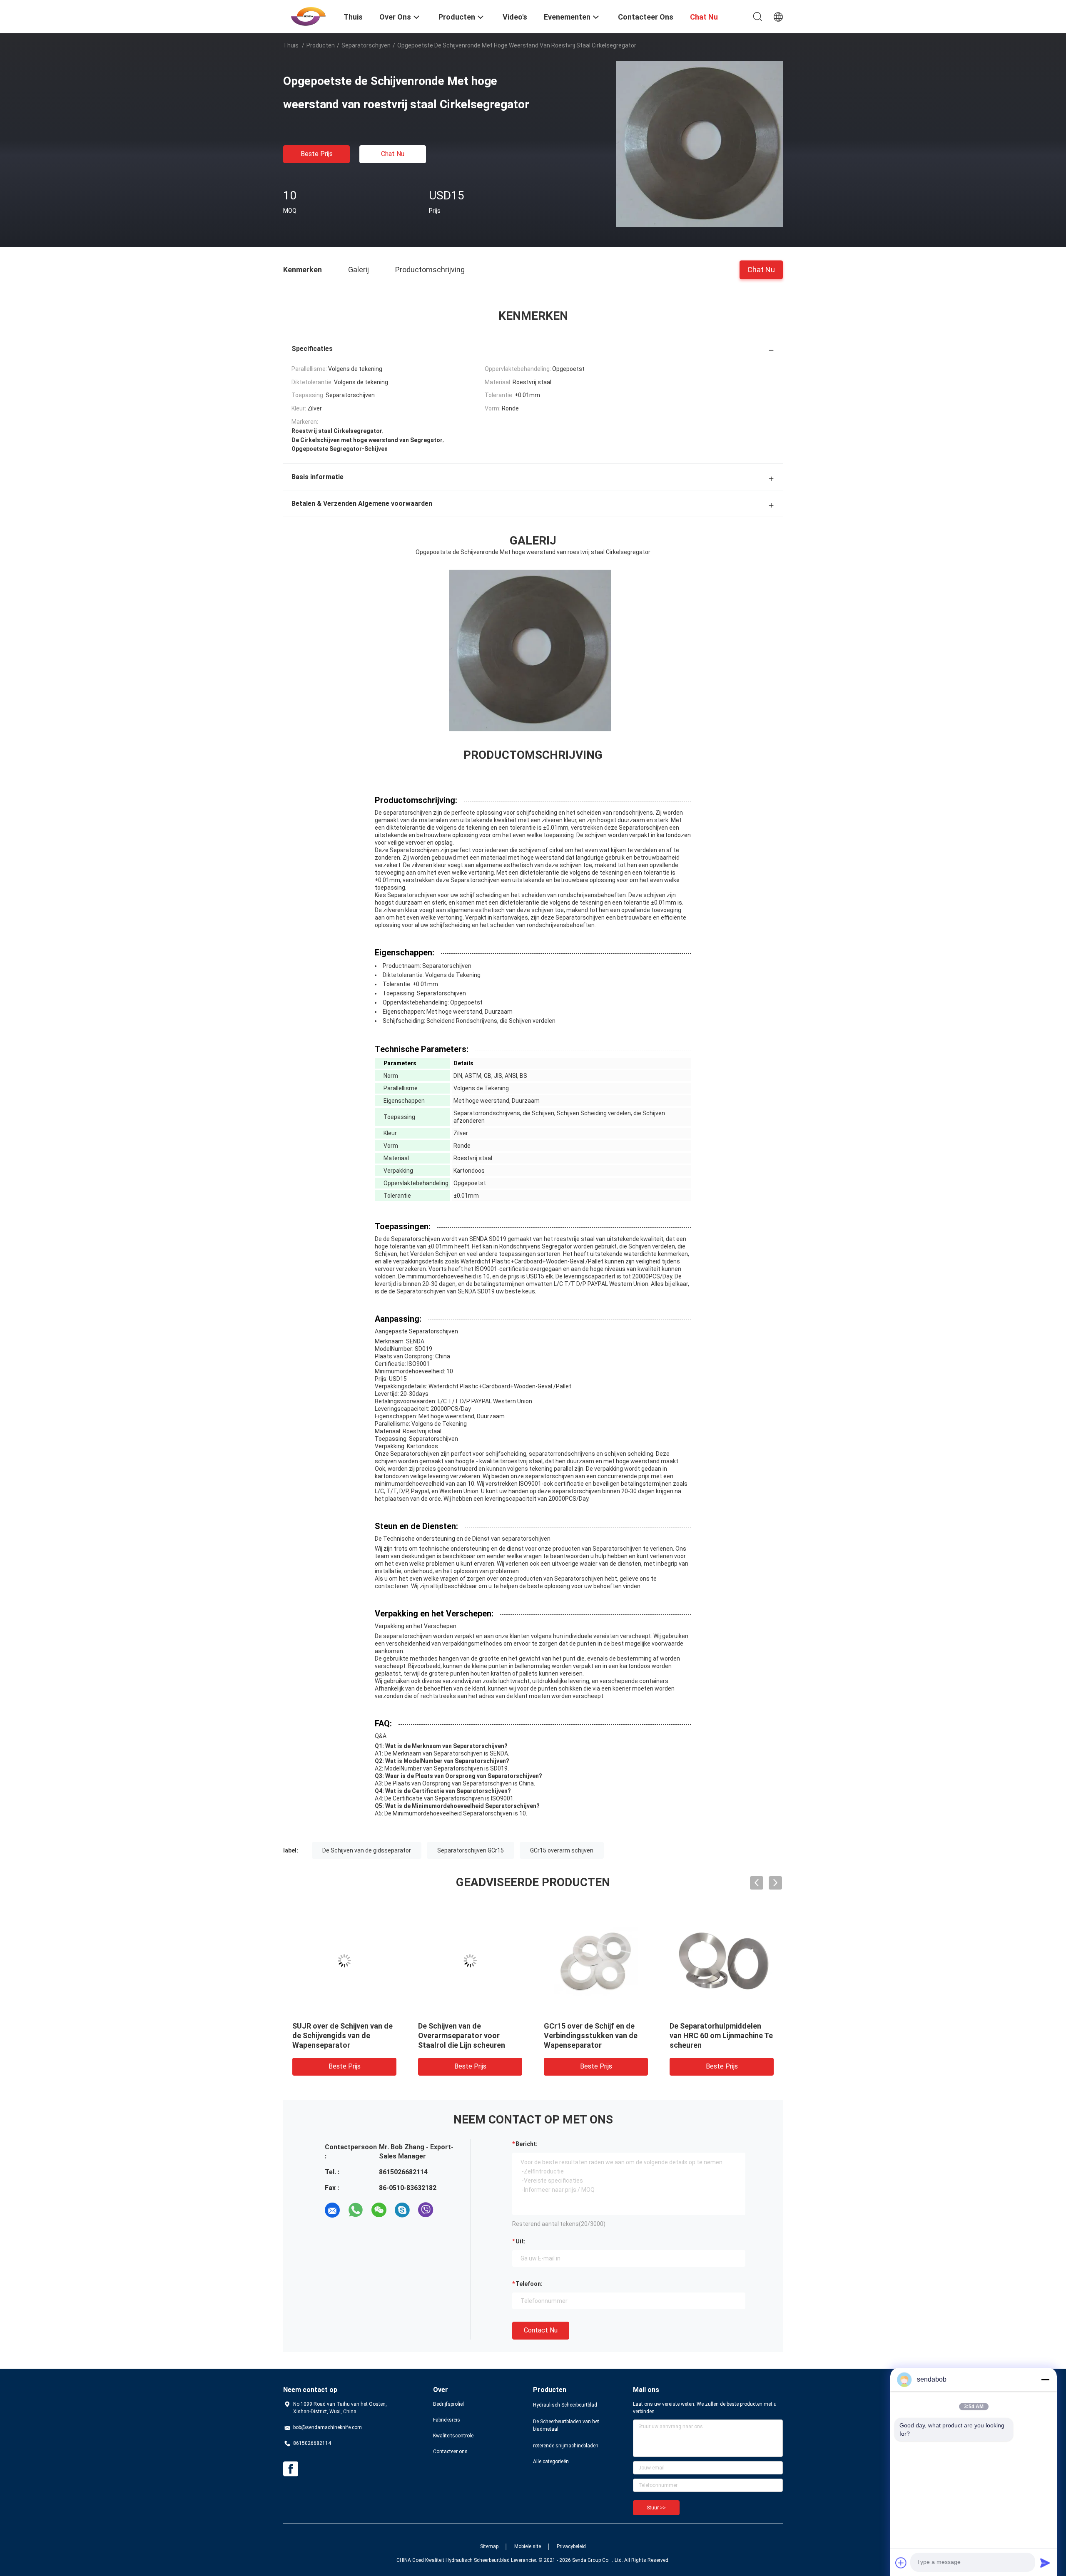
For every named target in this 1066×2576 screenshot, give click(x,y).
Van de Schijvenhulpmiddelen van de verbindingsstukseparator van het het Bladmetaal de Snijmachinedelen (722, 2045)
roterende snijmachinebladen (566, 2446)
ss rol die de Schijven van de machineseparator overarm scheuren (592, 2035)
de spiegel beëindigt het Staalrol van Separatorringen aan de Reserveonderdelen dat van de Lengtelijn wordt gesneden (342, 2045)
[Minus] (1045, 2380)
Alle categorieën (551, 2462)
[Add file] (901, 2563)
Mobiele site (528, 2546)
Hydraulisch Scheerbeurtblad (565, 2405)
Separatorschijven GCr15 (471, 1850)
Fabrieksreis (447, 2420)
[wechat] (379, 2210)
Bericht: (527, 2144)
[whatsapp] (356, 2210)
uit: (521, 2241)
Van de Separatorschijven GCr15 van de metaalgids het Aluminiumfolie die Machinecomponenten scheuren (468, 2045)
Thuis (291, 45)
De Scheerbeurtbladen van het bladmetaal (566, 2425)
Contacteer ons (450, 2452)
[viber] (426, 2210)
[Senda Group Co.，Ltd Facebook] (291, 2469)
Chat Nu (393, 154)
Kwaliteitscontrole (453, 2436)
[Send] (1045, 2563)
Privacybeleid (571, 2546)
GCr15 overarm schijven (562, 1850)
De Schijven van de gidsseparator (367, 1850)
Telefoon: (529, 2284)
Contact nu (541, 2330)
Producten (321, 45)
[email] (332, 2210)
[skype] (402, 2210)
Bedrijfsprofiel (448, 2404)
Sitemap (489, 2546)
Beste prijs (317, 154)
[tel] (449, 2210)
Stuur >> (656, 2508)
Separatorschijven (366, 45)
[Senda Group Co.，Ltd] (308, 16)
